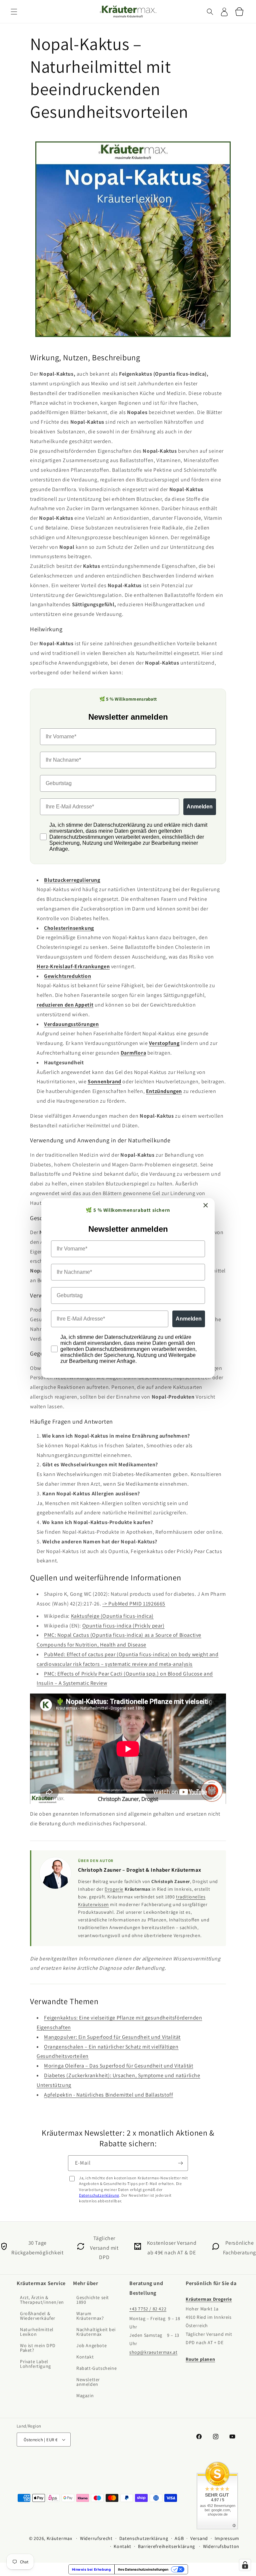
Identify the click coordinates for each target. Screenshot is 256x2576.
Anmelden (189, 1319)
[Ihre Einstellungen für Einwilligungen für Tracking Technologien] (245, 2565)
